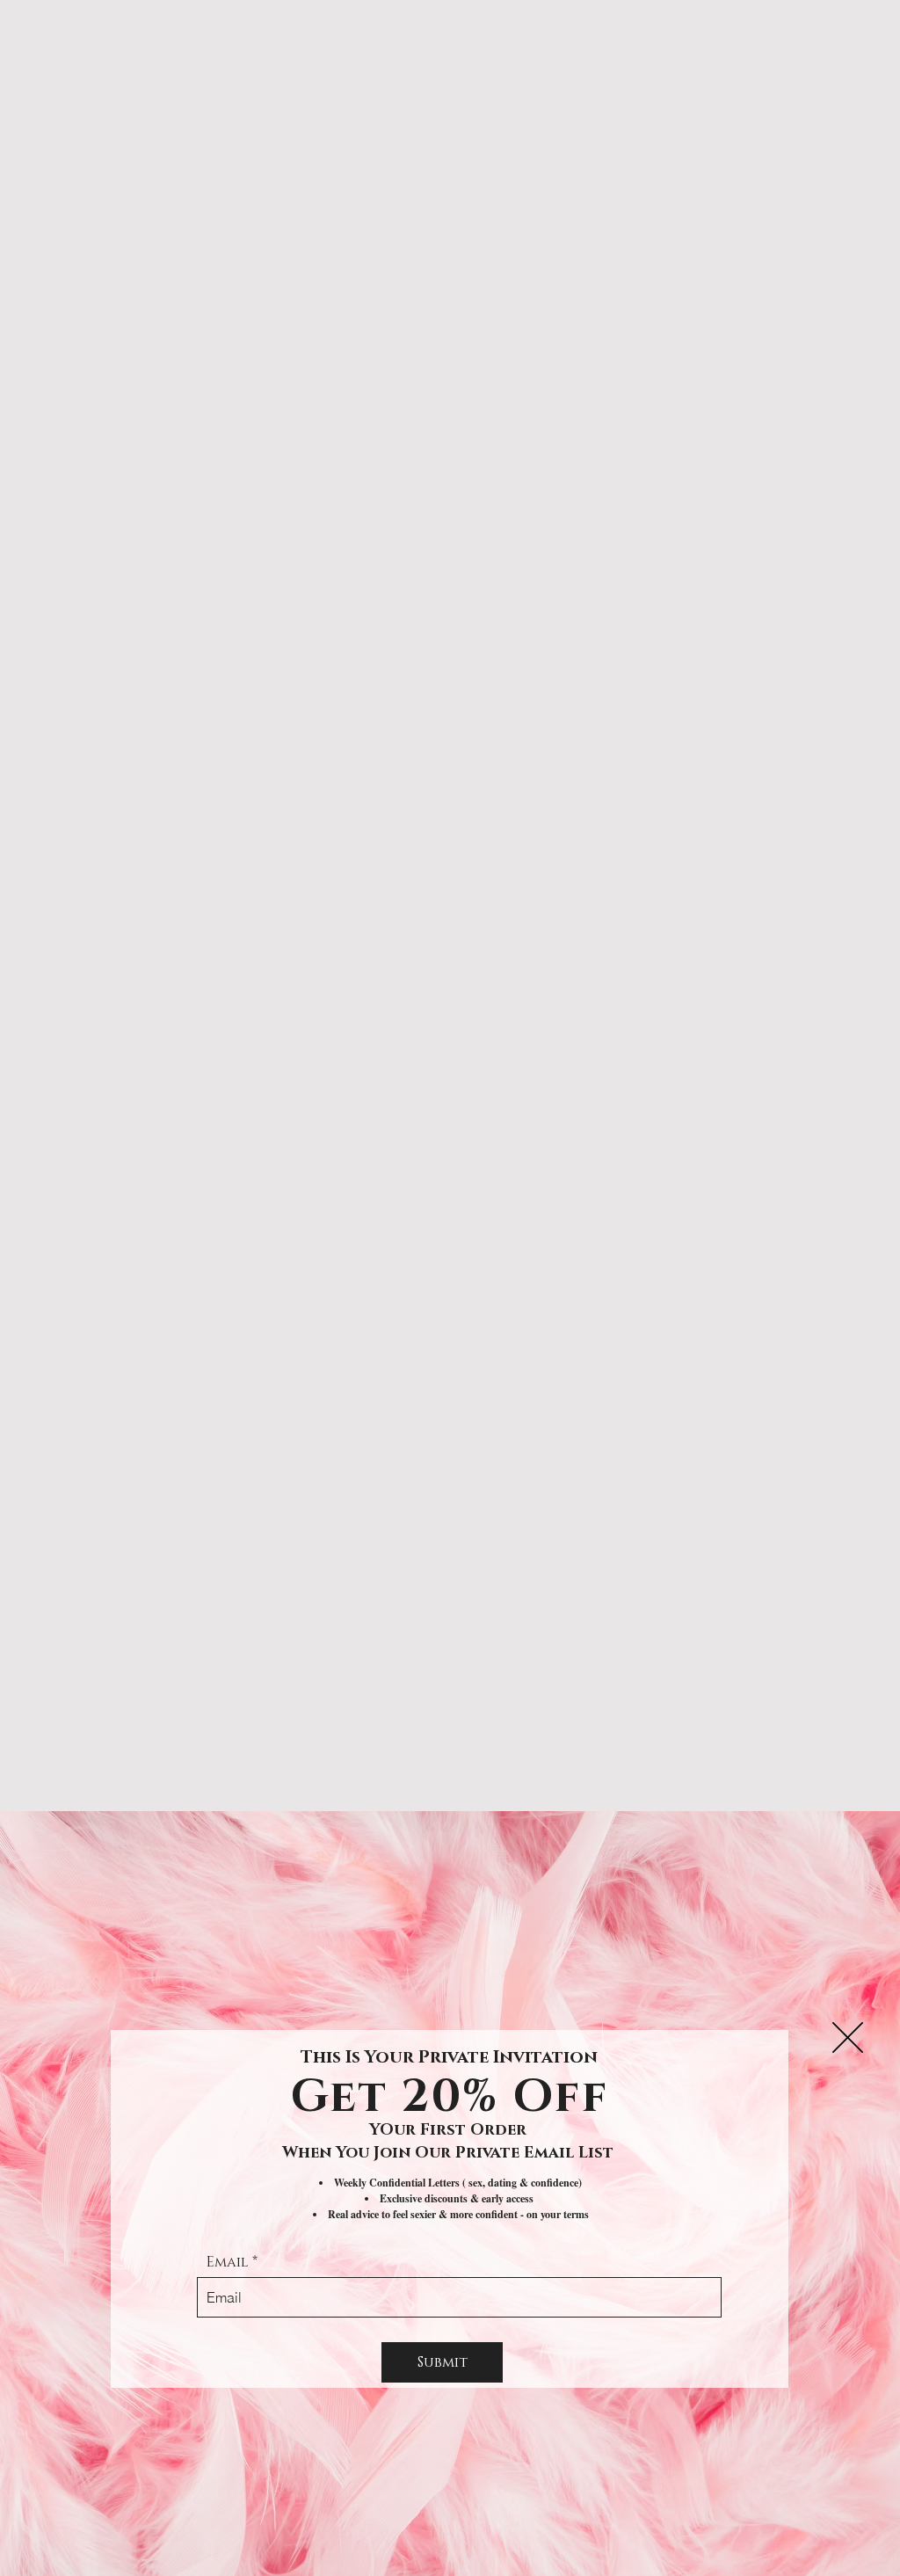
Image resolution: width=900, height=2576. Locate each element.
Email (228, 2262)
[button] (848, 2038)
